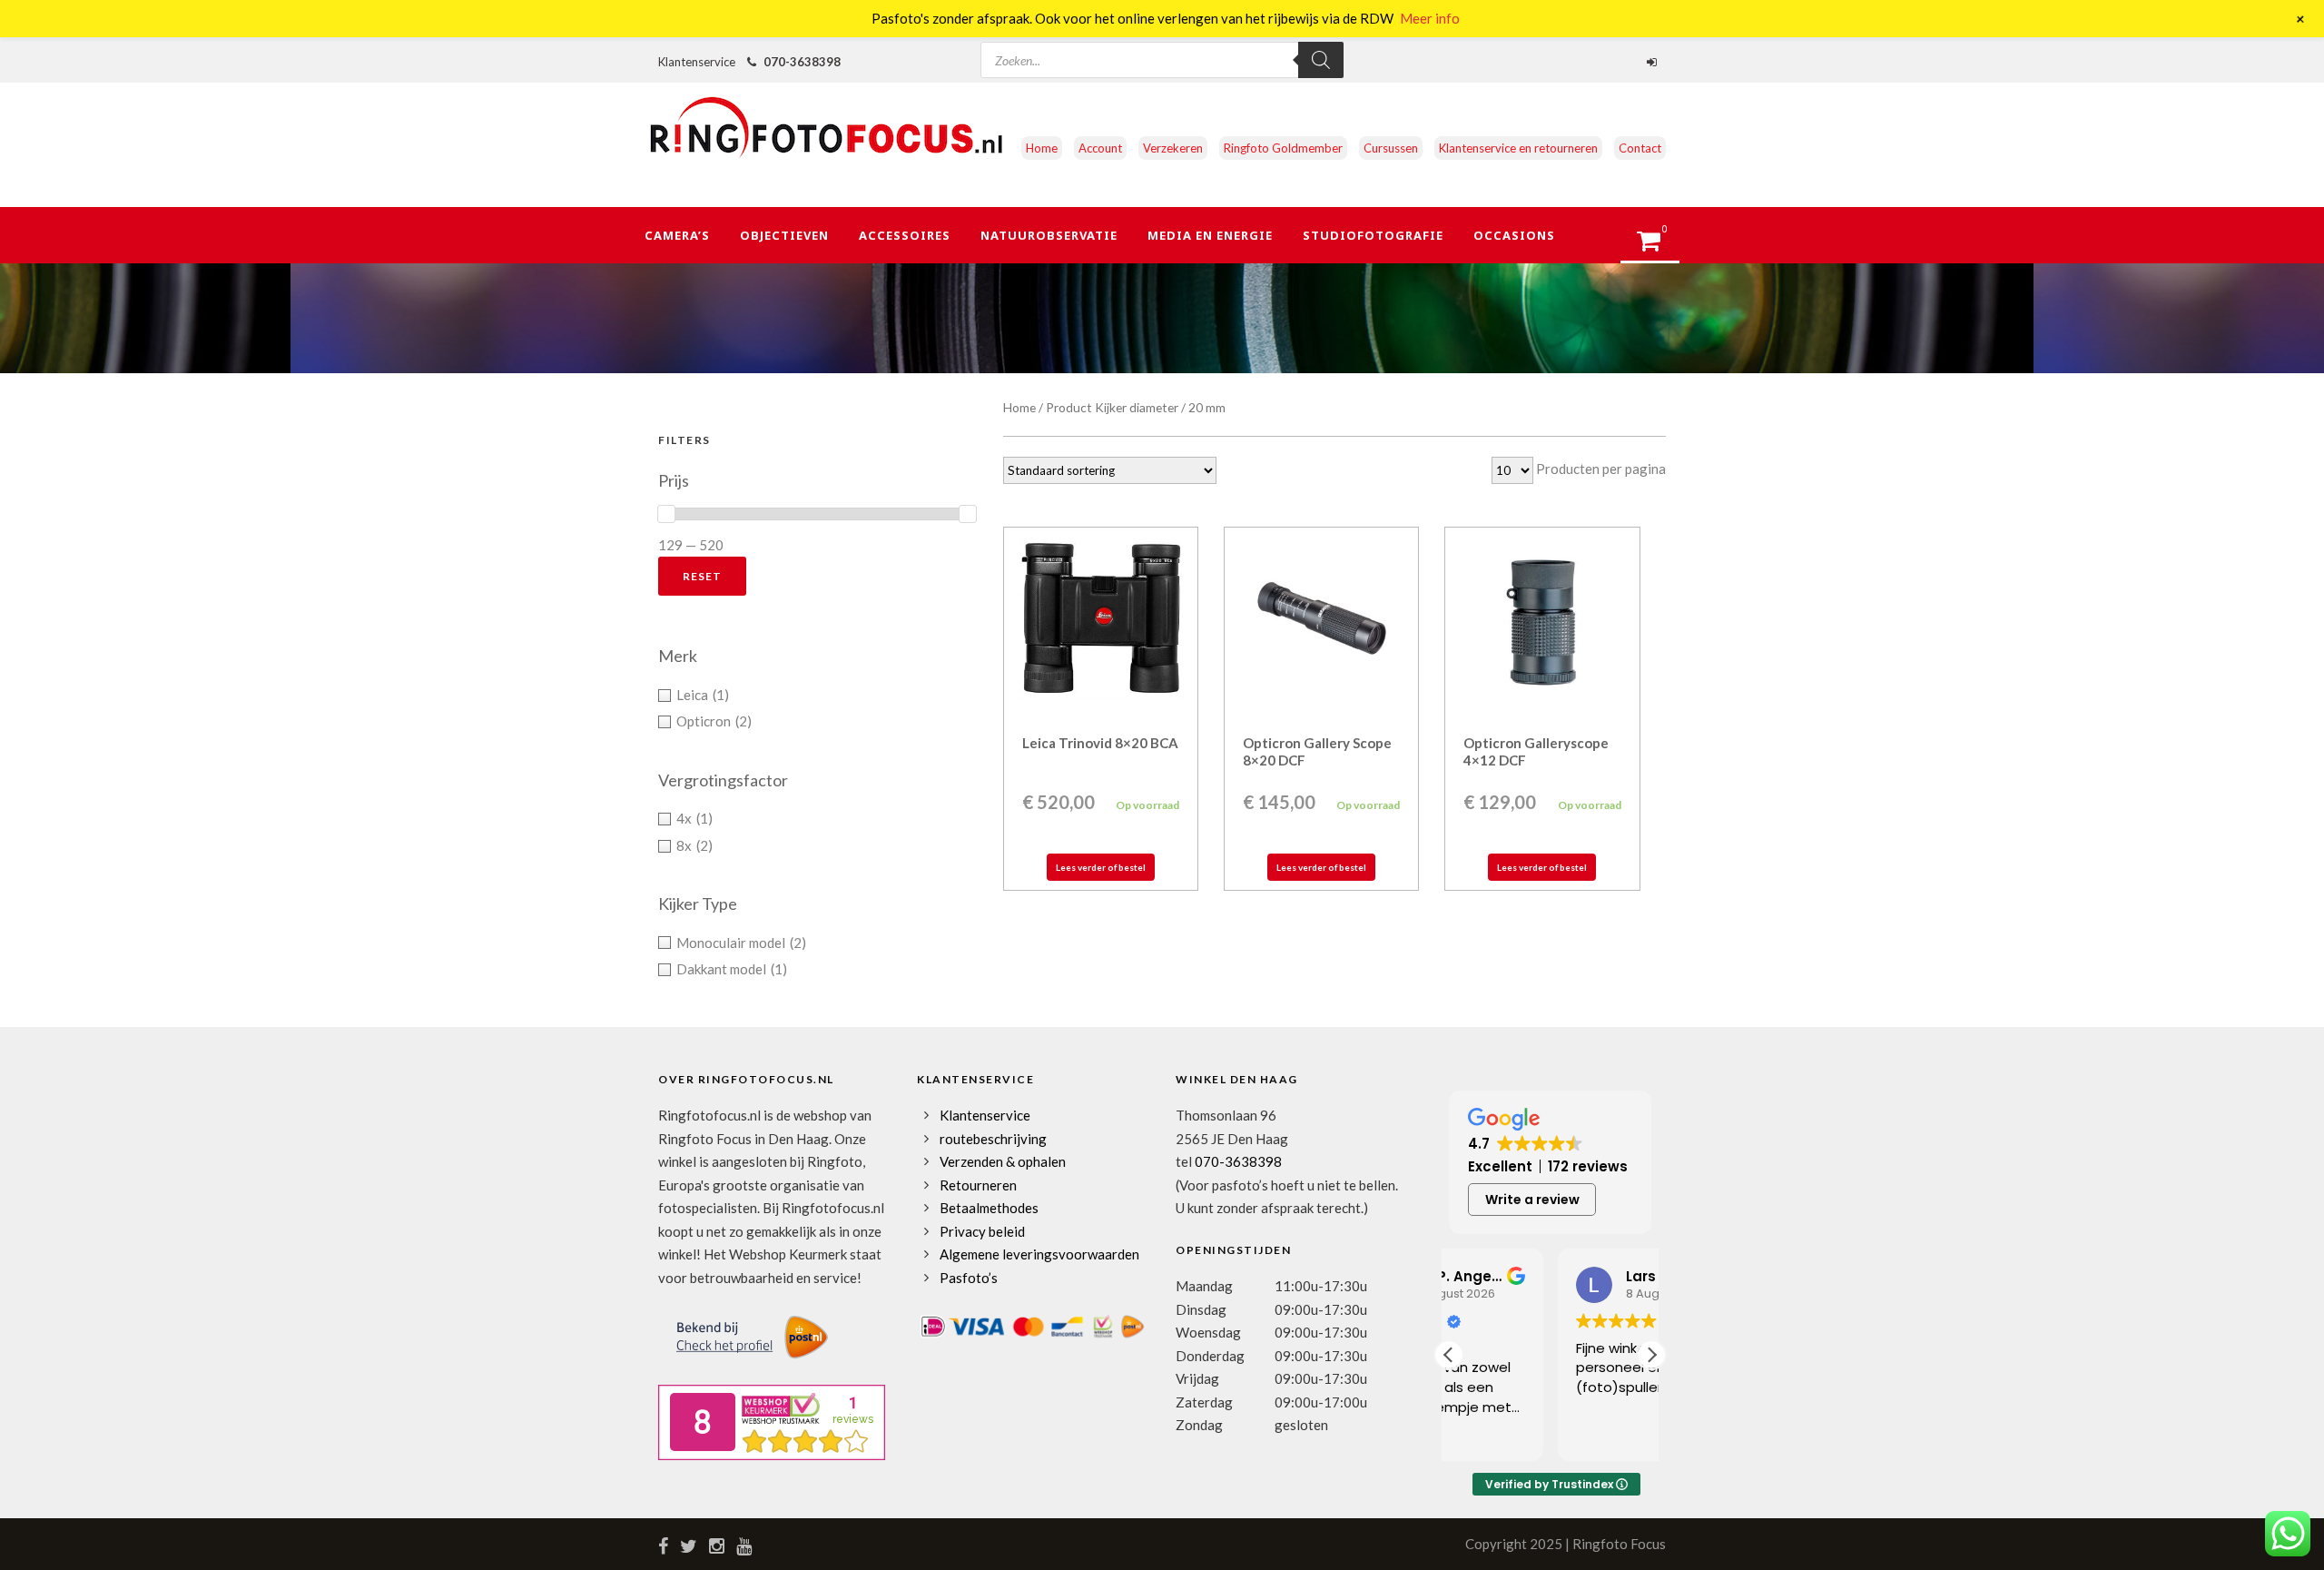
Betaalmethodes (989, 1208)
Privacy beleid (982, 1231)
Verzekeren (1173, 148)
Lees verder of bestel (1101, 867)
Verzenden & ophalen (1003, 1161)
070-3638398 (802, 62)
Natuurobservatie (1049, 235)
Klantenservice (985, 1115)
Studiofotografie (1373, 235)
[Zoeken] (1321, 60)
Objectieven (784, 235)
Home (1042, 148)
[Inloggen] (1654, 62)
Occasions (1514, 235)
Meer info (1430, 18)
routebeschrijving (993, 1139)
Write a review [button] (1532, 1200)
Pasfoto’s (969, 1278)
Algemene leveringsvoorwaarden (1039, 1254)
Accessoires (905, 235)
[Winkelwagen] (1657, 246)
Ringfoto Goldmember (1283, 148)
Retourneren (978, 1185)
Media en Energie (1210, 235)
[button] (1651, 1355)
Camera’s (677, 235)
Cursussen (1391, 148)
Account (1100, 148)
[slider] (666, 514)
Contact (1640, 148)
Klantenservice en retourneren (1518, 148)
